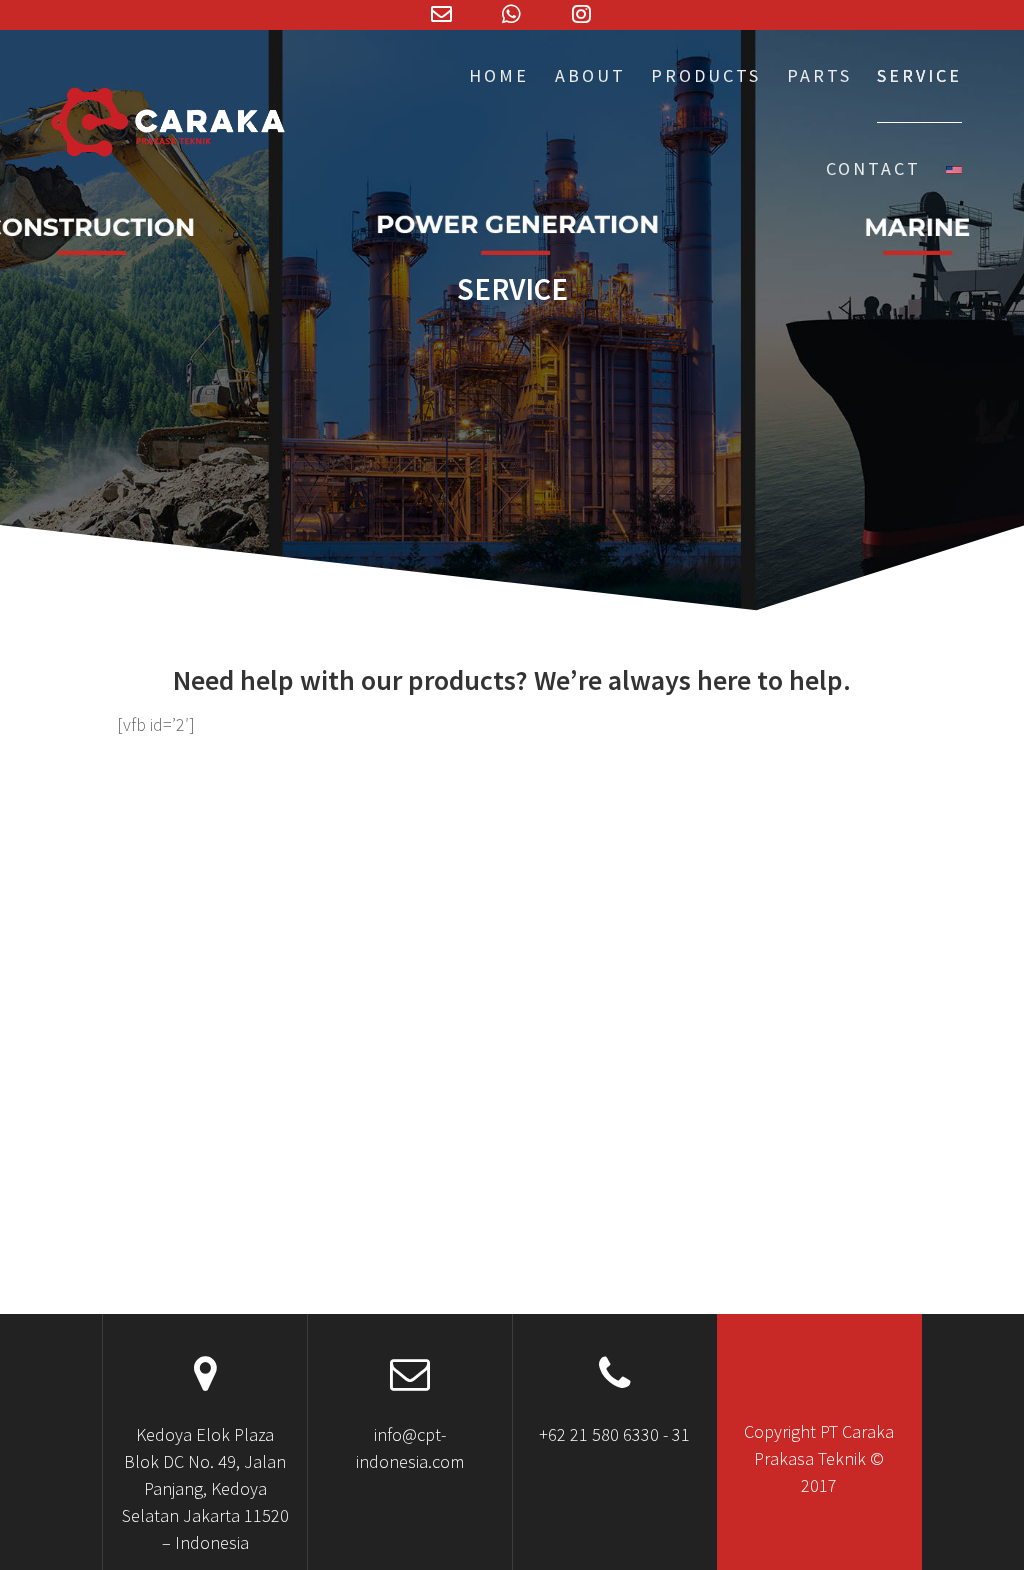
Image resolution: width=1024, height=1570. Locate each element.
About (590, 75)
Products (706, 75)
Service (919, 75)
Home (499, 75)
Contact (873, 168)
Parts (819, 75)
